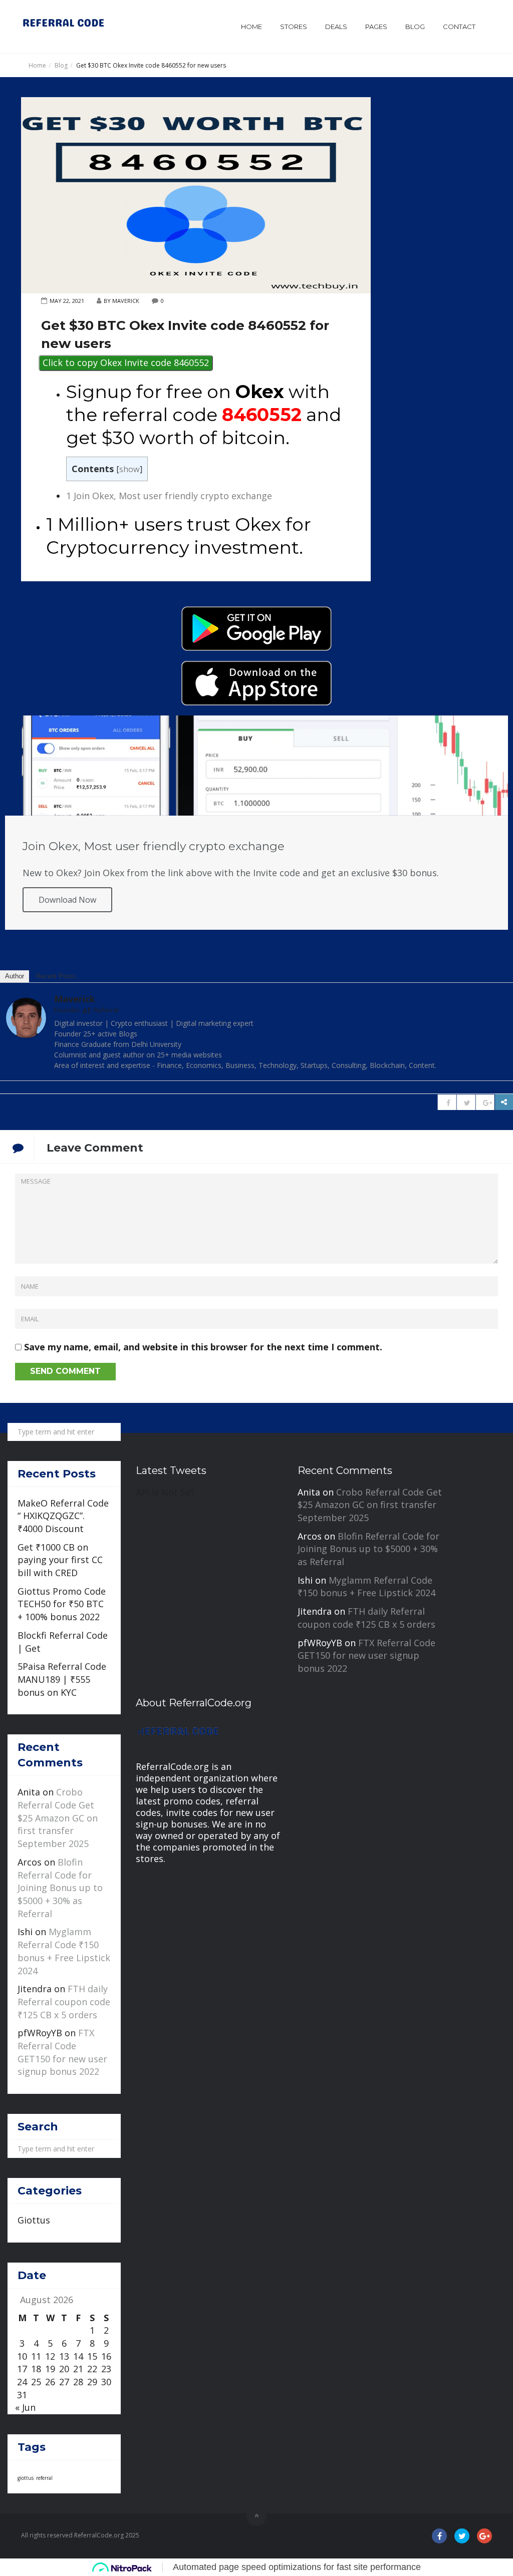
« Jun (25, 2407)
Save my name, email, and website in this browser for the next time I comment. (203, 1347)
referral (44, 2478)
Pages (376, 27)
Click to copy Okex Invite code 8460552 (126, 362)
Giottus (34, 2220)
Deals (336, 27)
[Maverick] (26, 1017)
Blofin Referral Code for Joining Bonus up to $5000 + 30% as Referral (60, 1888)
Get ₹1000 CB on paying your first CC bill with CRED (60, 1560)
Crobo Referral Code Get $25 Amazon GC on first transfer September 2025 (58, 1818)
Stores (294, 27)
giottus (26, 2478)
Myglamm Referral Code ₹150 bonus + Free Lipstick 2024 (64, 1951)
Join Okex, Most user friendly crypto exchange (169, 496)
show (130, 469)
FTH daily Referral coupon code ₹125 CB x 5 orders (64, 2001)
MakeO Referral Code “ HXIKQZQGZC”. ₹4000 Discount (63, 1516)
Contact (459, 27)
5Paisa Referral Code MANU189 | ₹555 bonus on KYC (62, 1679)
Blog (415, 27)
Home (251, 27)
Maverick (75, 999)
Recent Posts (56, 976)
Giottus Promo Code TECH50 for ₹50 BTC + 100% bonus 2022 (62, 1604)
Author (15, 976)
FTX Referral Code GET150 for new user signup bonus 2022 (62, 2052)
